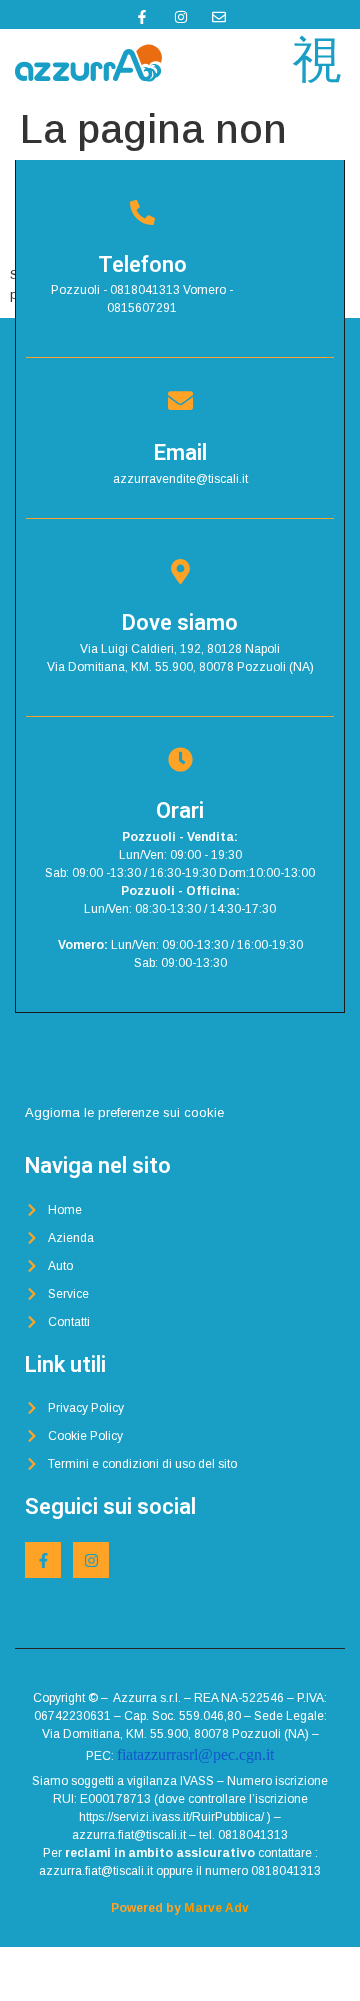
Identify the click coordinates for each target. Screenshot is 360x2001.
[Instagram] (91, 1560)
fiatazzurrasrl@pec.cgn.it (195, 1754)
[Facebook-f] (43, 1560)
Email (180, 452)
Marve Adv (216, 1908)
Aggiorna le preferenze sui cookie (124, 1112)
